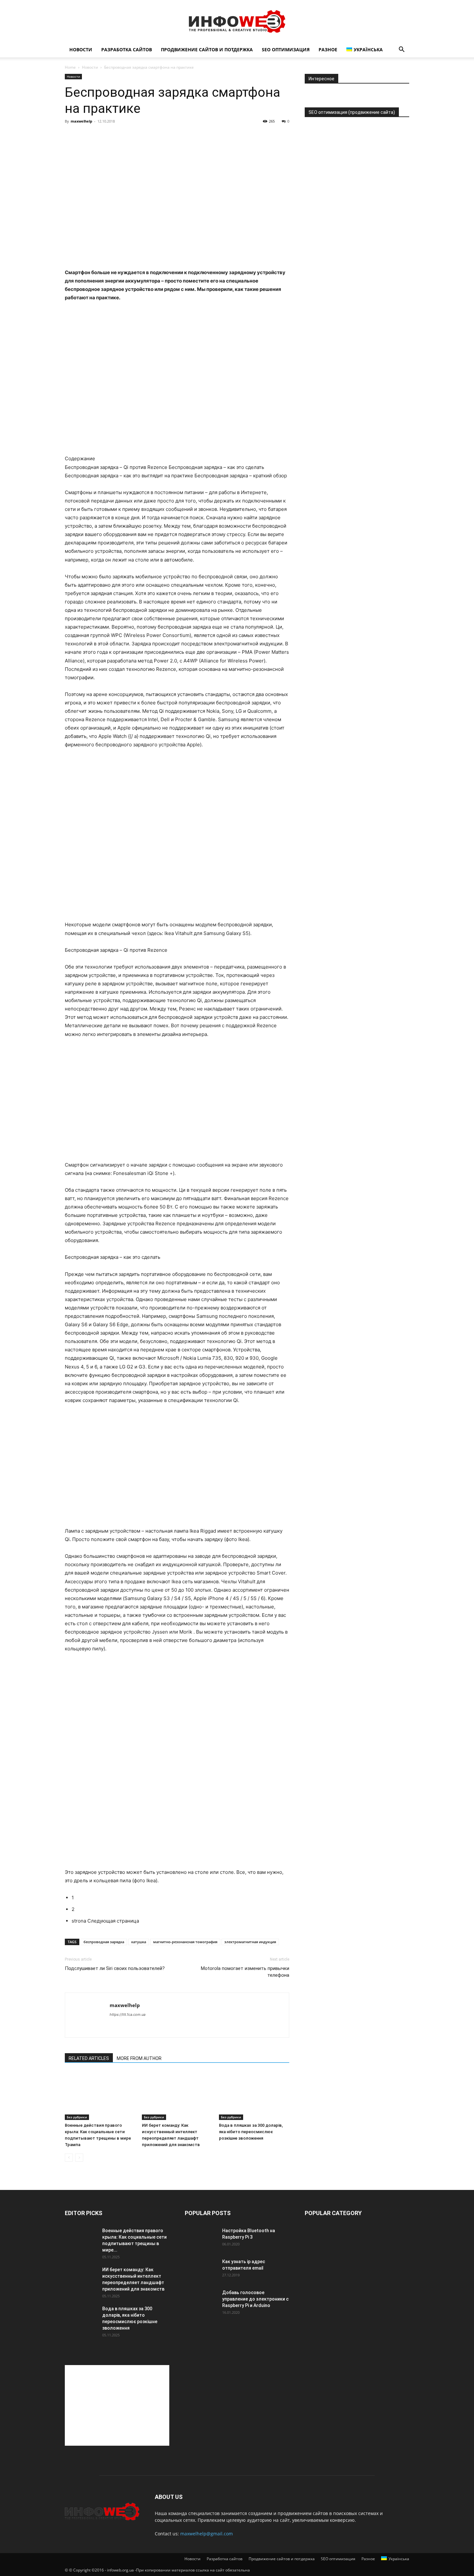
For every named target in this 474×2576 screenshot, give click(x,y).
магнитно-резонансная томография (185, 1942)
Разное (328, 50)
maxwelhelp (81, 121)
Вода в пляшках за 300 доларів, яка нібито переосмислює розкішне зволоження (251, 2132)
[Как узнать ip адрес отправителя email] (201, 2270)
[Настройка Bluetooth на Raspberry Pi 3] (201, 2239)
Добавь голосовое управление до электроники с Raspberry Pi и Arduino (255, 2299)
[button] (401, 50)
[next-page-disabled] (79, 2158)
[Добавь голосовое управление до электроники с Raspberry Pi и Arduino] (201, 2301)
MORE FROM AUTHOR (139, 2058)
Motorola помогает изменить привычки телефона (245, 1972)
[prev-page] (69, 2158)
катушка (139, 1942)
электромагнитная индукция (250, 1942)
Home (70, 67)
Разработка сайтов (127, 50)
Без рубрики (77, 2117)
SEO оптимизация (286, 50)
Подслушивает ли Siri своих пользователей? (115, 1968)
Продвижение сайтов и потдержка (207, 50)
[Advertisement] (117, 2405)
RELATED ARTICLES (89, 2058)
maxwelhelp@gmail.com (207, 2534)
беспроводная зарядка (104, 1942)
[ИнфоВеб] (237, 21)
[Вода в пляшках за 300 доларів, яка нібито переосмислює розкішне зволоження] (254, 2096)
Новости (81, 50)
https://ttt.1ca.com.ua (128, 2014)
